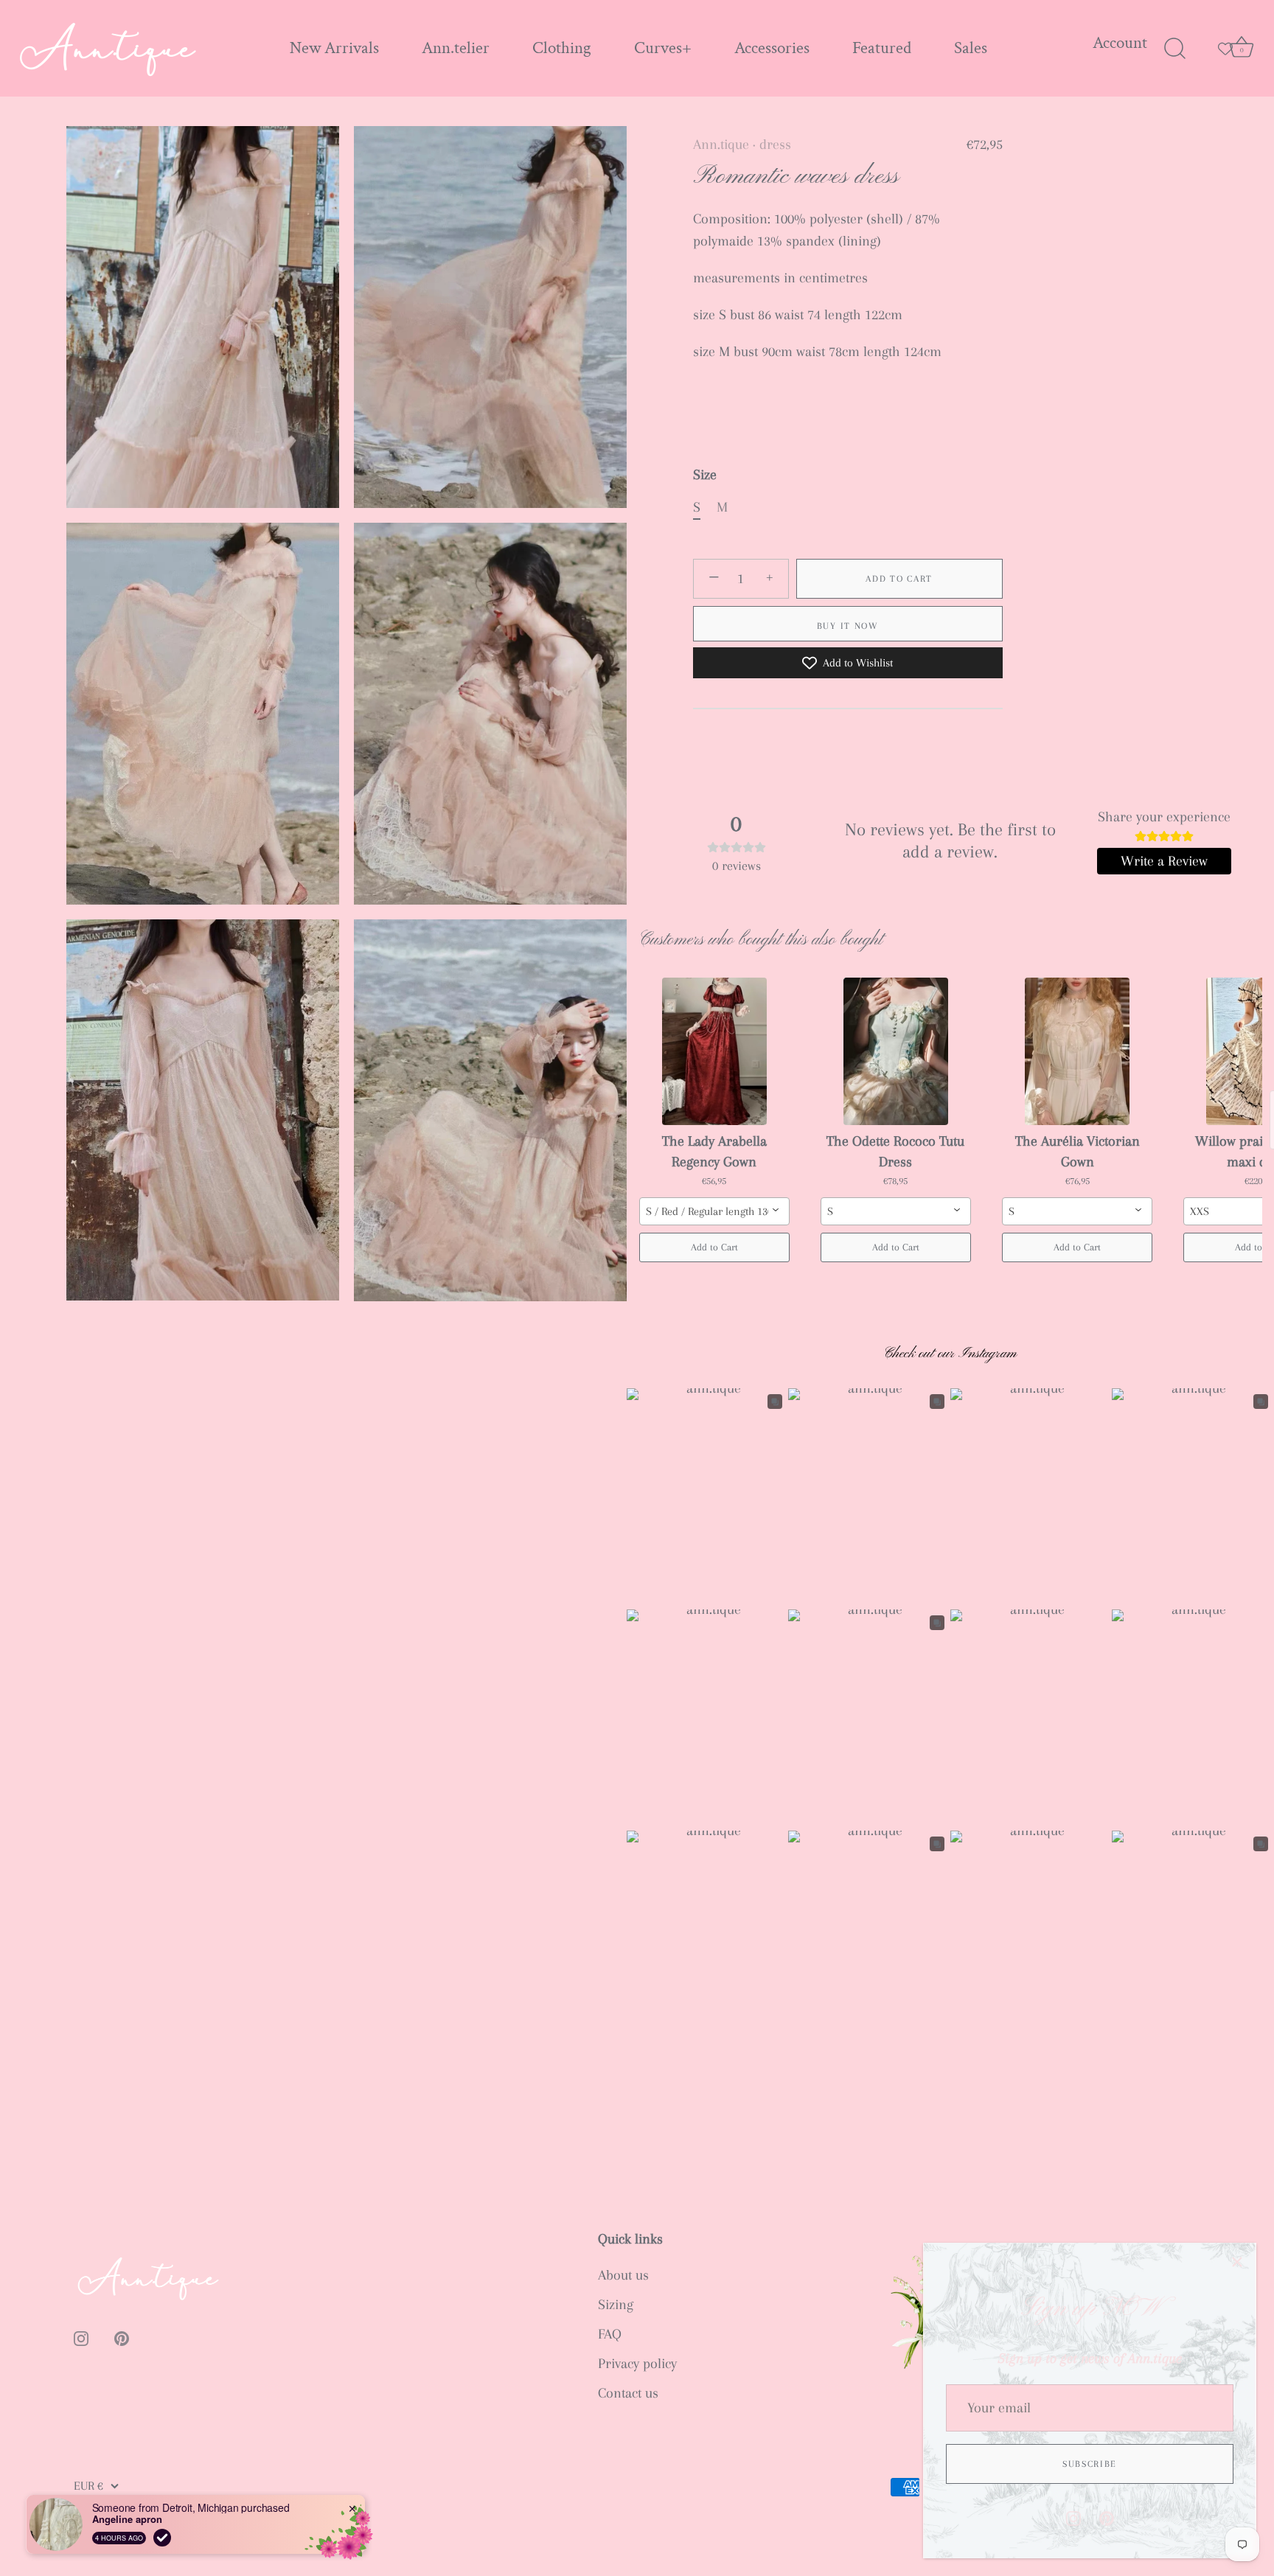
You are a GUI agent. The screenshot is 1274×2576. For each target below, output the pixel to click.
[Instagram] (1073, 2517)
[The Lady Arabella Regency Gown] (714, 1051)
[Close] (1237, 2262)
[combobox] (714, 1211)
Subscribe (1090, 2464)
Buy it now (848, 626)
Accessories (772, 48)
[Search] (1174, 49)
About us (623, 2275)
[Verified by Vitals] (162, 2538)
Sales (971, 48)
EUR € (88, 2486)
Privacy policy (637, 2364)
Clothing (562, 48)
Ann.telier (456, 48)
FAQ (610, 2334)
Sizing (616, 2305)
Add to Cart (899, 579)
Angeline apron (127, 2519)
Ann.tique (721, 145)
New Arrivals (334, 48)
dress (775, 145)
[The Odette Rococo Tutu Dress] (896, 1051)
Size (705, 475)
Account (1120, 43)
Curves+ (663, 48)
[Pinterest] (1107, 2517)
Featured (882, 48)
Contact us (628, 2393)
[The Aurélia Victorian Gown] (1077, 1051)
